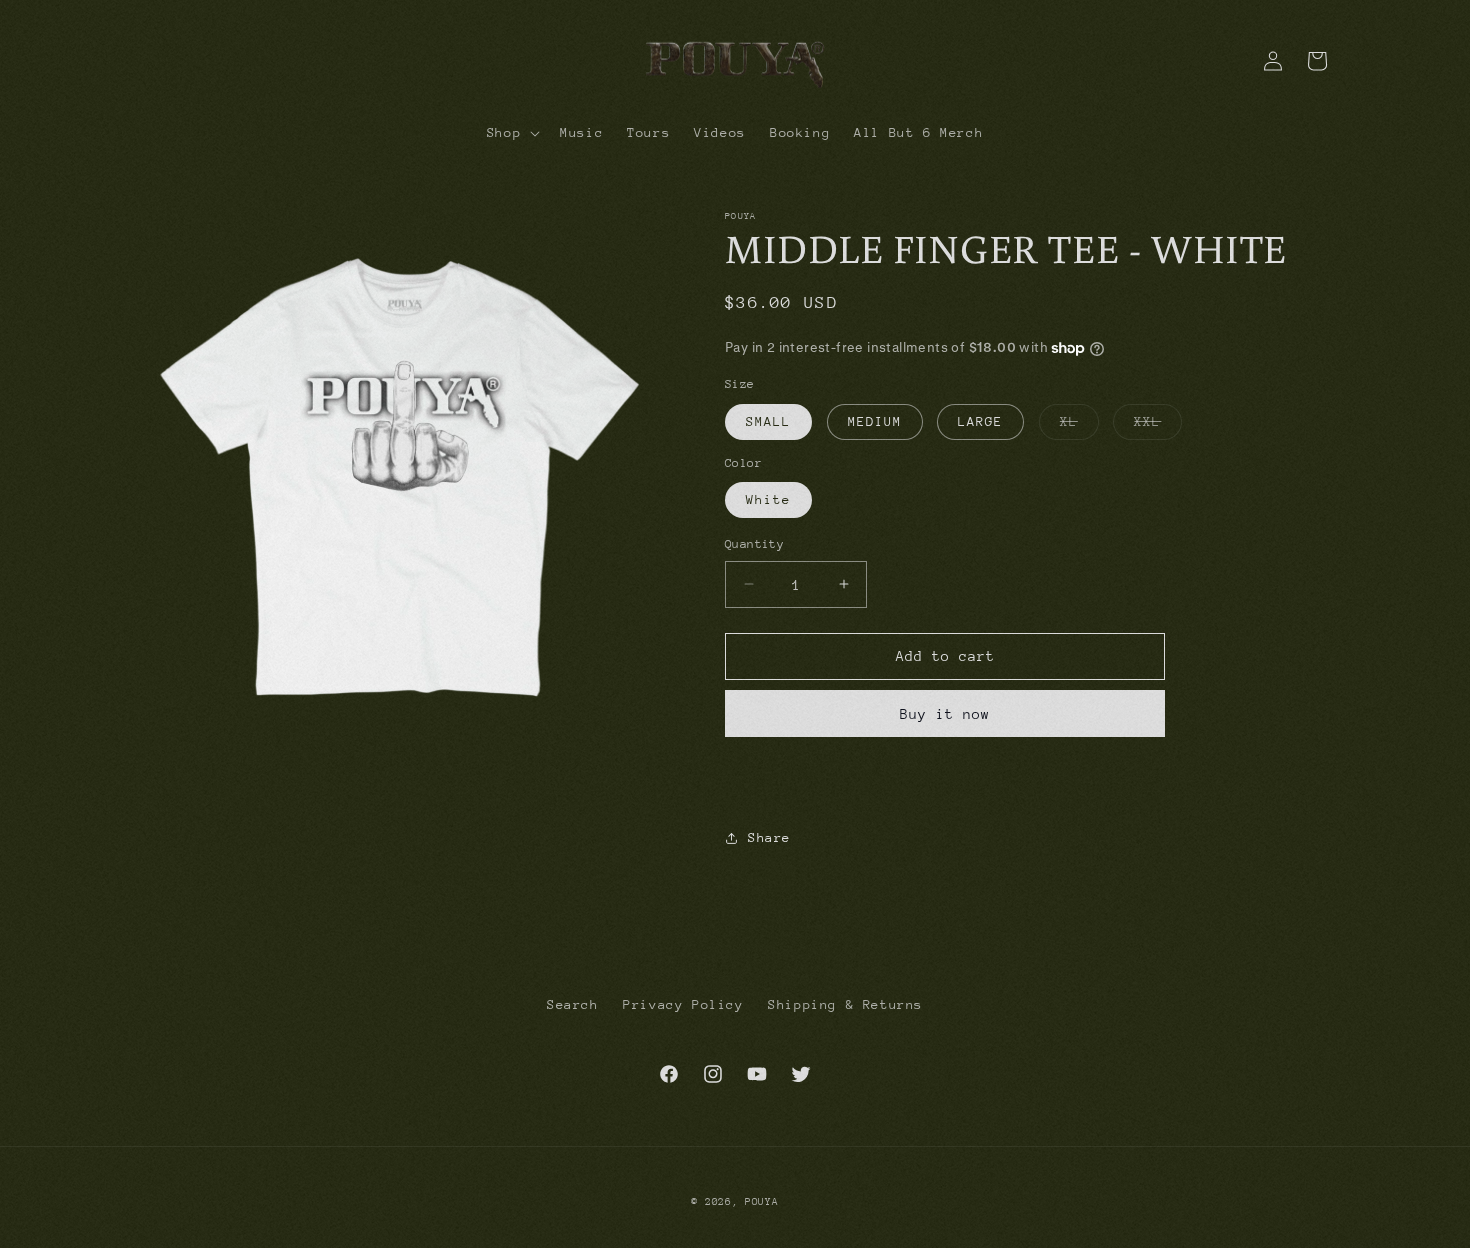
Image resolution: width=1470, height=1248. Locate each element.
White (768, 499)
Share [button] (769, 837)
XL (1079, 426)
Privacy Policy (683, 1004)
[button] (511, 133)
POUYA (762, 1202)
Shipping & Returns (845, 1004)
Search (573, 1004)
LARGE (980, 421)
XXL (1158, 426)
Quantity (754, 544)
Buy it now (945, 714)
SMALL (768, 421)
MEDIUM (875, 421)
